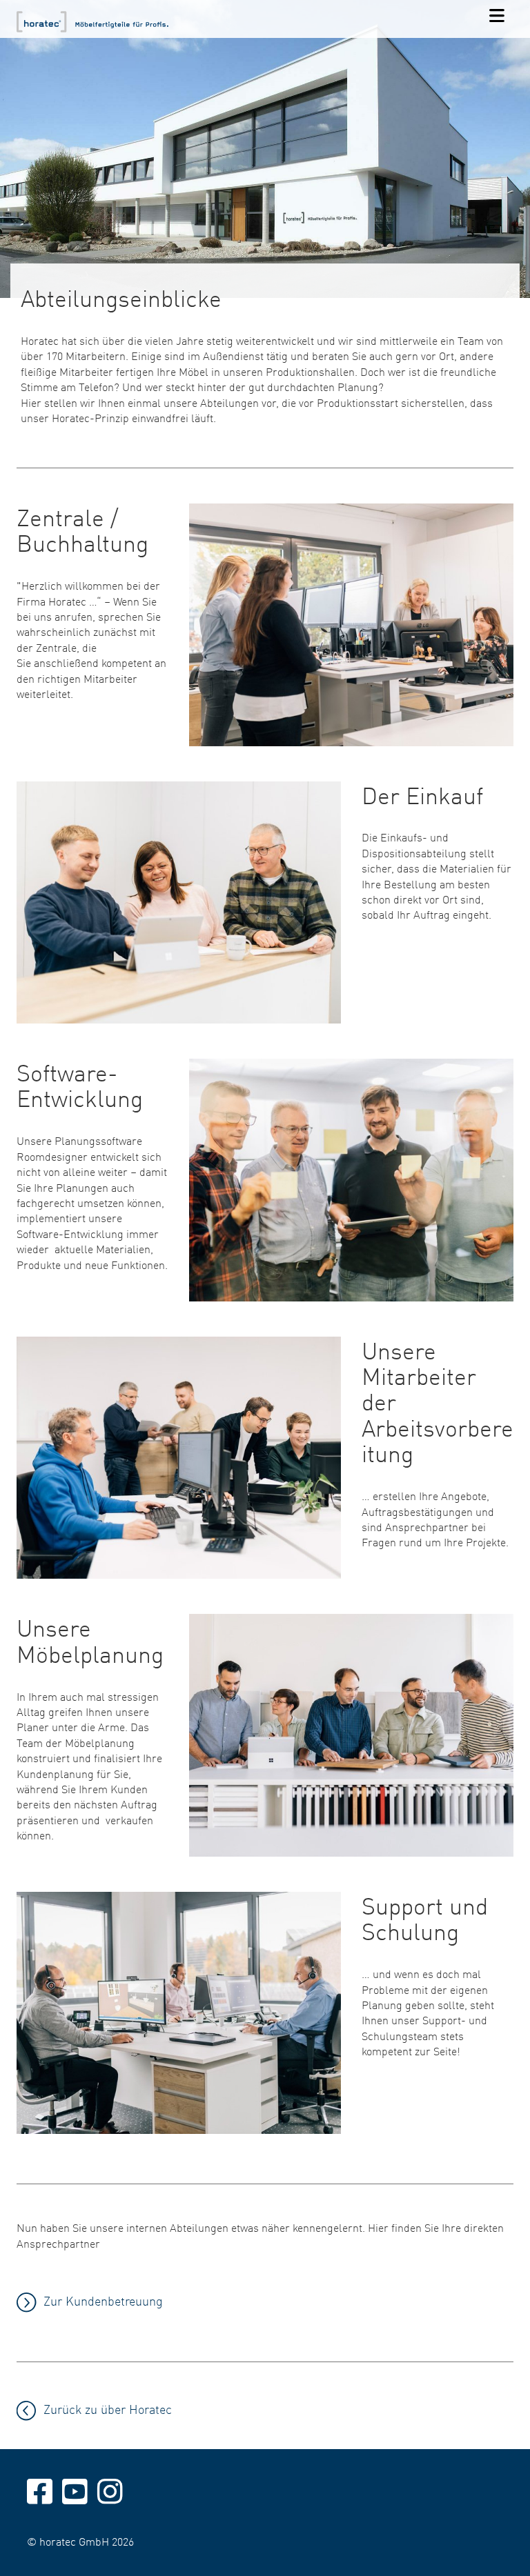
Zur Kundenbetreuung (103, 2300)
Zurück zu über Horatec (108, 2409)
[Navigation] (497, 17)
